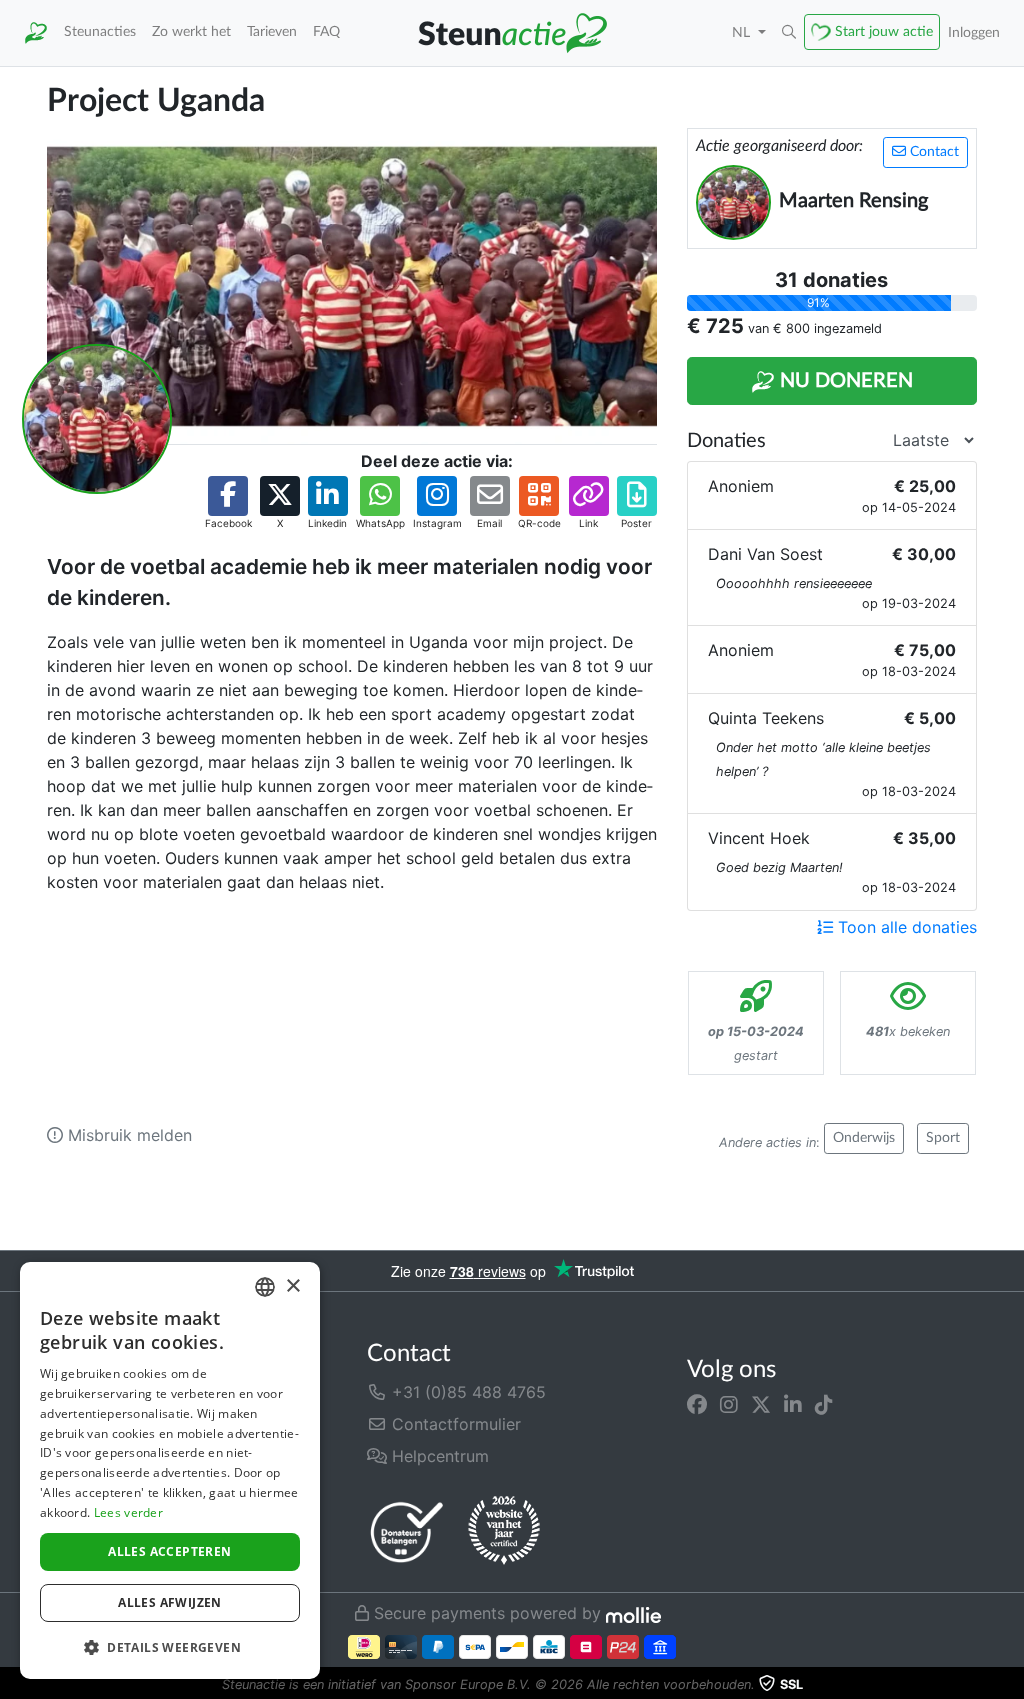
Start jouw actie (884, 31)
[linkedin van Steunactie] (793, 1404)
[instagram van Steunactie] (729, 1404)
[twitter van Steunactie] (761, 1404)
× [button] (292, 1286)
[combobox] (265, 1287)
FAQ (326, 31)
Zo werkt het (191, 31)
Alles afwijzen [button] (170, 1602)
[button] (789, 33)
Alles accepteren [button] (169, 1551)
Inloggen (974, 32)
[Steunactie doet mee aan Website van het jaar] (504, 1531)
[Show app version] (1010, 1685)
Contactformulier (454, 1424)
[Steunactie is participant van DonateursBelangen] (407, 1531)
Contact (932, 152)
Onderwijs (864, 1138)
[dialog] (170, 1470)
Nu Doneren (844, 381)
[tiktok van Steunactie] (824, 1404)
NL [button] (743, 32)
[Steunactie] (36, 33)
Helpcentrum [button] (438, 1456)
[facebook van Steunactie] (697, 1404)
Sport (943, 1138)
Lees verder (128, 1512)
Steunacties (100, 31)
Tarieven (272, 31)
